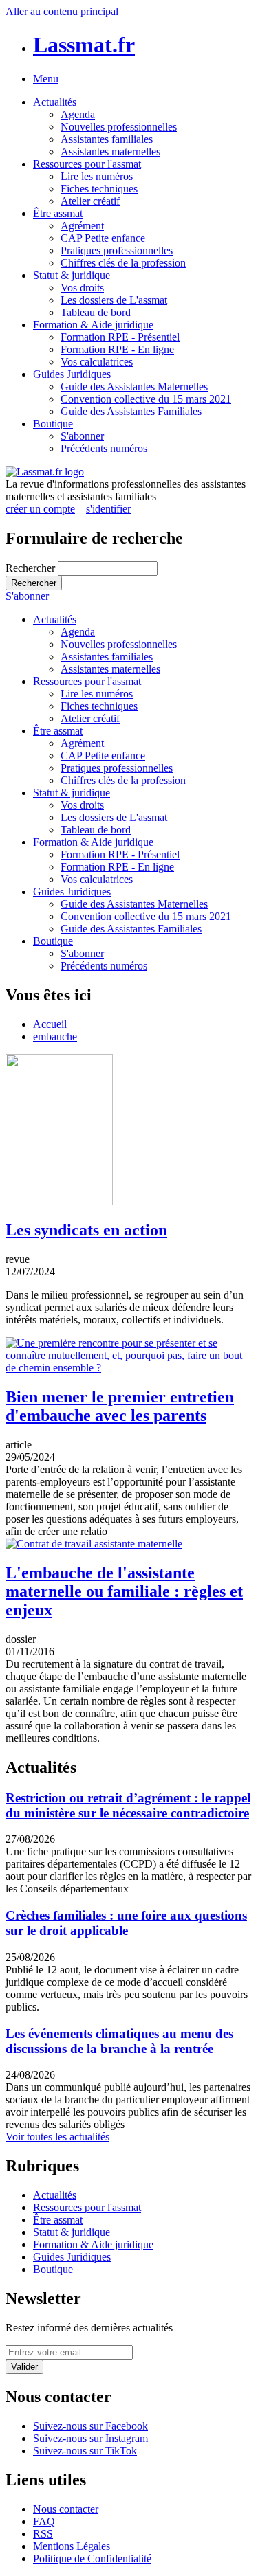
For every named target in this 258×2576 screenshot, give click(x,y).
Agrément (82, 226)
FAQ (44, 2521)
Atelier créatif (90, 201)
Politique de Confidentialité (92, 2558)
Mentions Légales (72, 2546)
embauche (55, 1037)
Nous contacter (66, 2509)
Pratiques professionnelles (117, 250)
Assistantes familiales (107, 139)
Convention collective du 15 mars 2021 (146, 399)
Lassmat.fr (84, 45)
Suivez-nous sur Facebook (90, 2426)
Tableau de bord (96, 312)
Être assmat (58, 213)
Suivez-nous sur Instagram (90, 2438)
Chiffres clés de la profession (123, 263)
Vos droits (82, 288)
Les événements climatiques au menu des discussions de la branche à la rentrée (119, 2041)
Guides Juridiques (72, 374)
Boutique (53, 424)
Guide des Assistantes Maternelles (134, 387)
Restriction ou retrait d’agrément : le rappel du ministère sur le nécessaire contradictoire (128, 1805)
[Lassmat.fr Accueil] (45, 472)
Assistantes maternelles (110, 152)
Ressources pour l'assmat (87, 164)
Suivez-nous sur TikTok (85, 2451)
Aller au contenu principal (62, 11)
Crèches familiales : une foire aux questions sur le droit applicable (126, 1923)
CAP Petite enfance (103, 238)
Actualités (55, 102)
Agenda (78, 114)
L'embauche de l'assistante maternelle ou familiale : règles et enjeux (124, 1591)
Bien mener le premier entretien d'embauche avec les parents (120, 1406)
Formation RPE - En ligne (117, 349)
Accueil (50, 1024)
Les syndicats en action (86, 1230)
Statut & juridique (72, 275)
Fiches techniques (99, 189)
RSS (43, 2534)
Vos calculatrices (97, 362)
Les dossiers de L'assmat (114, 300)
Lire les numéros (97, 176)
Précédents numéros (104, 448)
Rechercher (32, 568)
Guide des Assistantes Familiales (131, 411)
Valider (24, 2367)
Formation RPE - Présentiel (120, 337)
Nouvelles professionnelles (119, 127)
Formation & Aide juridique (93, 325)
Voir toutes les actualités (57, 2137)
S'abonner (82, 436)
